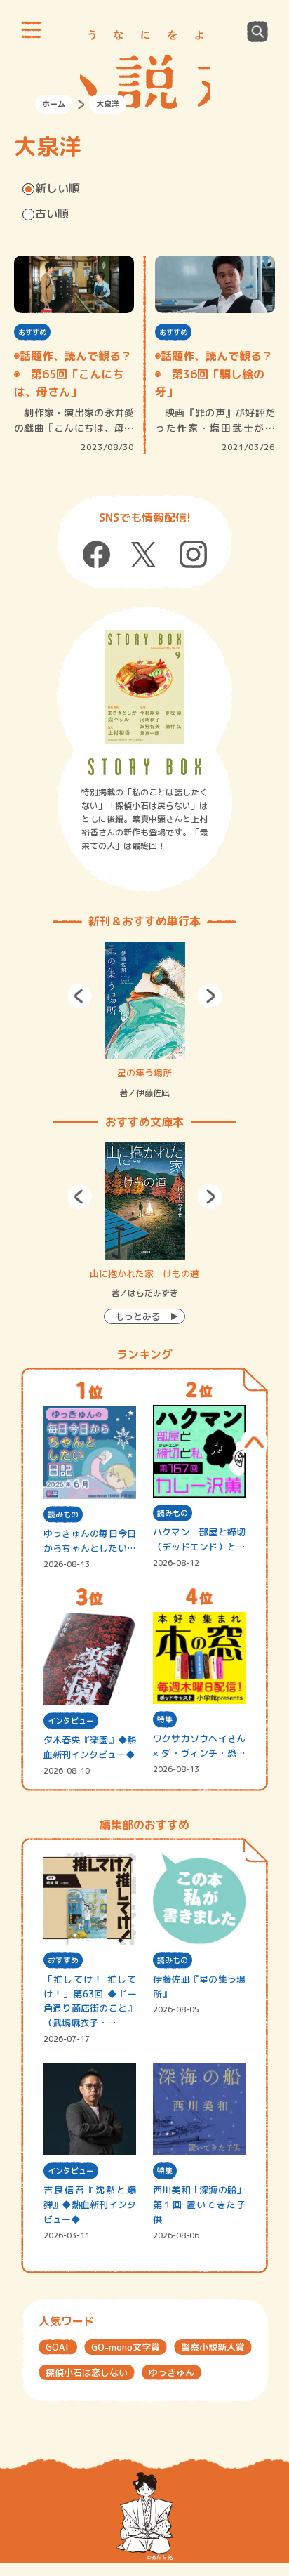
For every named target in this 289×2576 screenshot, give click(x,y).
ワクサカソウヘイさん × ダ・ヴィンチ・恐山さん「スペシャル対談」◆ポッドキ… (199, 1746)
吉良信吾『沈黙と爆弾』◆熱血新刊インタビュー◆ (90, 2205)
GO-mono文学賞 (126, 2347)
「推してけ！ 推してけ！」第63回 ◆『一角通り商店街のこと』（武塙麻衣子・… (90, 2001)
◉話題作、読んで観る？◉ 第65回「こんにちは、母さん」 (73, 374)
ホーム (54, 104)
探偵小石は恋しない (87, 2372)
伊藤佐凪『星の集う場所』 (199, 1987)
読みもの (63, 1514)
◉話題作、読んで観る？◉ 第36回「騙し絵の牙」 (214, 374)
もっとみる (138, 1316)
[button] (80, 996)
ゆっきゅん (172, 2372)
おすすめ (32, 332)
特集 (165, 1719)
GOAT (58, 2347)
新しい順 (58, 188)
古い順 (52, 213)
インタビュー (71, 1721)
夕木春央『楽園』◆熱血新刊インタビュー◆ (90, 1747)
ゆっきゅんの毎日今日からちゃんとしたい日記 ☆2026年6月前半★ (90, 1541)
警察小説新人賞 (213, 2347)
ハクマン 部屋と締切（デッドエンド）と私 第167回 (199, 1540)
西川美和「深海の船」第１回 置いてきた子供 (199, 2205)
